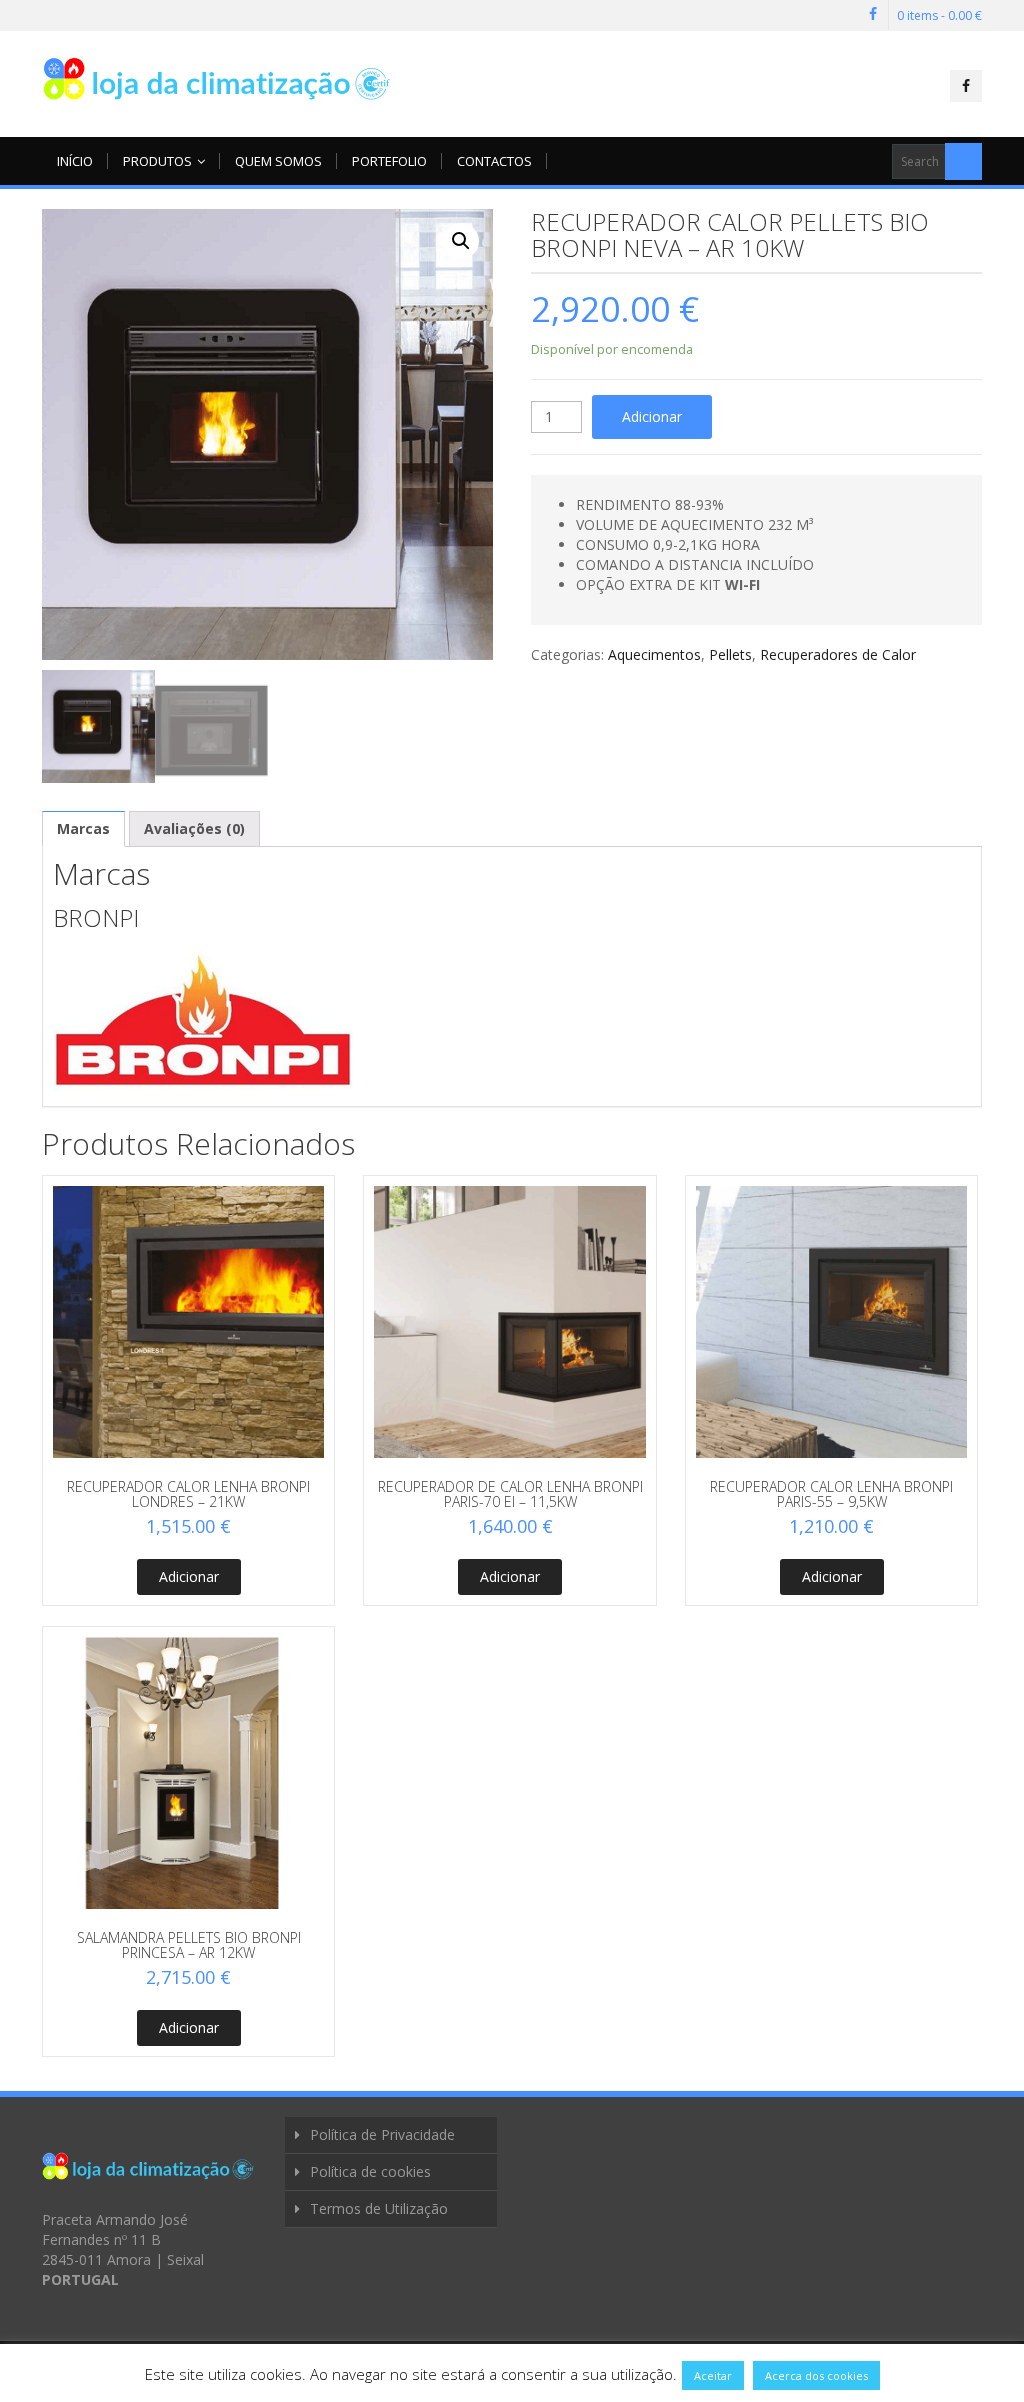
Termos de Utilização (379, 2208)
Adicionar (652, 416)
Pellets (730, 654)
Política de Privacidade (382, 2134)
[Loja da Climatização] (217, 78)
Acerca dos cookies (816, 2375)
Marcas (83, 828)
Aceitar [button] (713, 2375)
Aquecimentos (654, 654)
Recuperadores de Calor (838, 654)
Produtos (157, 161)
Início (75, 161)
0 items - (939, 15)
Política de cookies (370, 2171)
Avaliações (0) (194, 828)
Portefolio (389, 161)
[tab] (83, 829)
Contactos (494, 161)
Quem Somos (278, 161)
